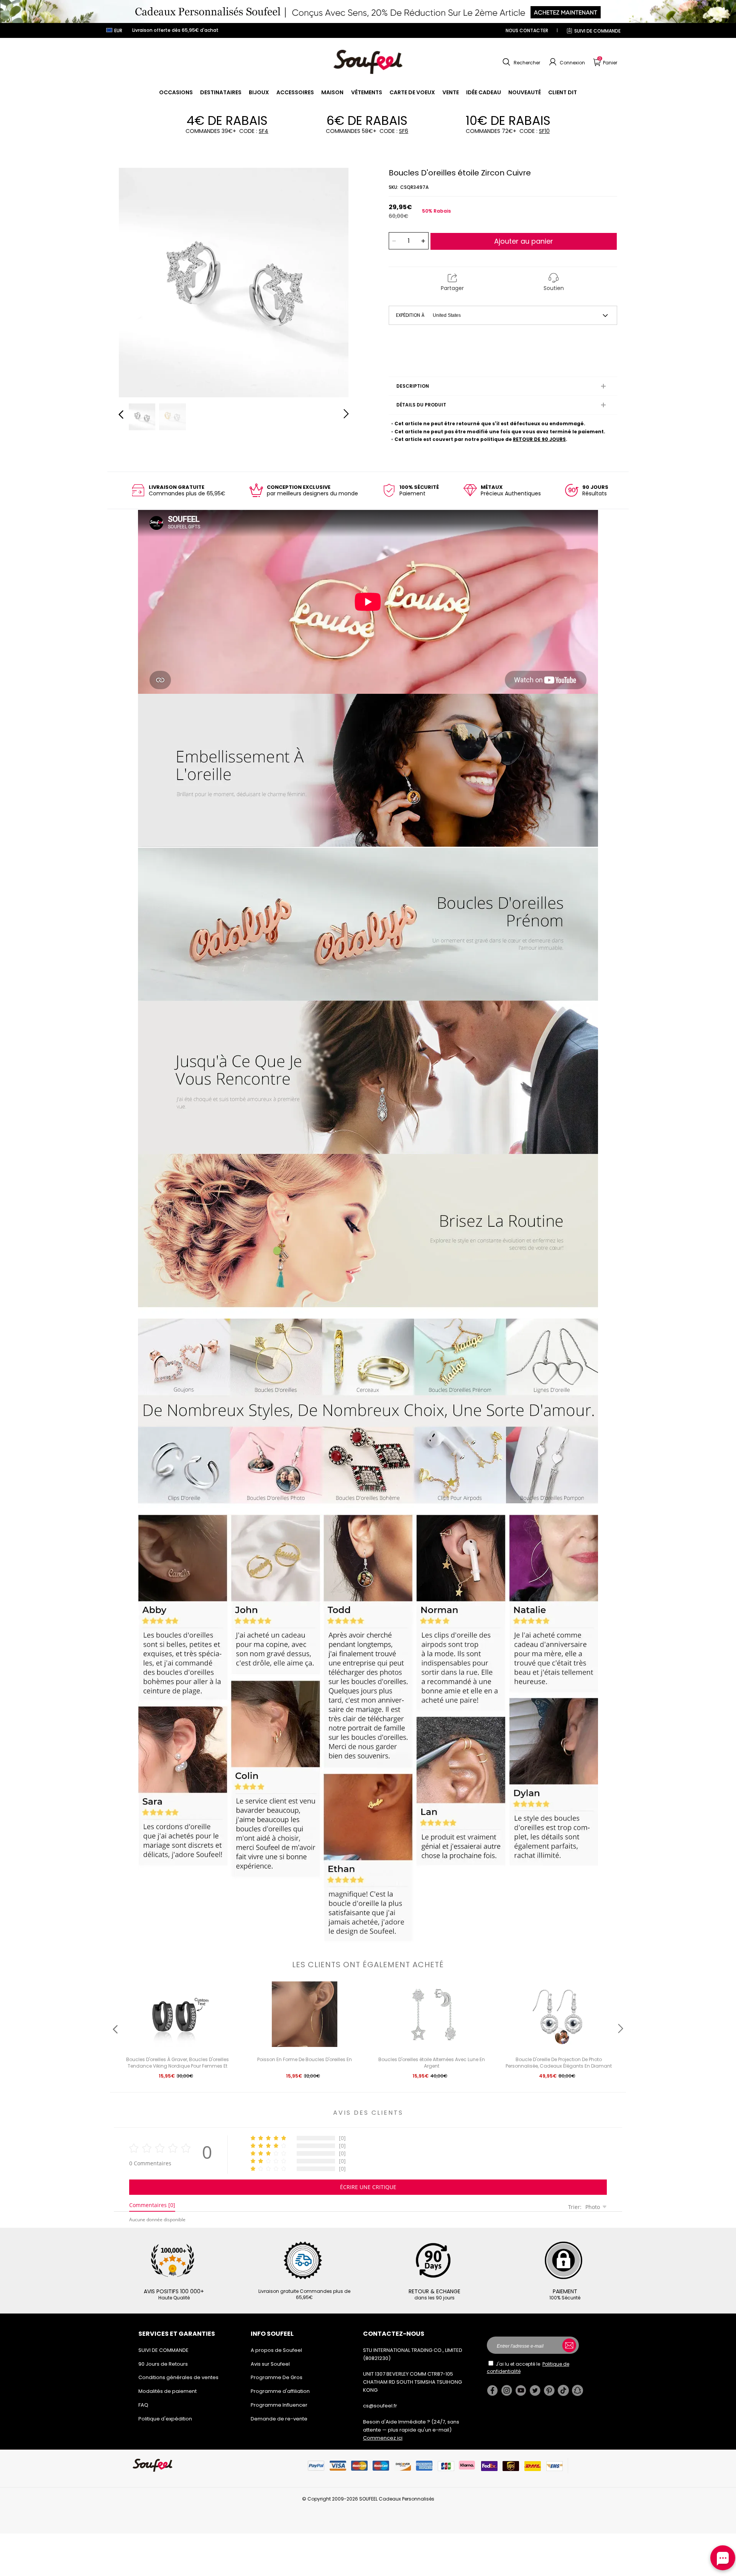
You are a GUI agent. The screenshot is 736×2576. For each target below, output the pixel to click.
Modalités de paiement (168, 2391)
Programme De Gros (277, 2377)
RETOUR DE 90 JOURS (539, 439)
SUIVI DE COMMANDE (597, 31)
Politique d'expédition (165, 2419)
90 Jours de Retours (163, 2364)
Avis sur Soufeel (270, 2364)
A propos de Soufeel (276, 2350)
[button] (520, 62)
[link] (176, 92)
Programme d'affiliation (280, 2391)
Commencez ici (383, 2438)
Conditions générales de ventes (178, 2377)
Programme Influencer (279, 2405)
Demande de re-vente (279, 2419)
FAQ (143, 2405)
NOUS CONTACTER (527, 30)
